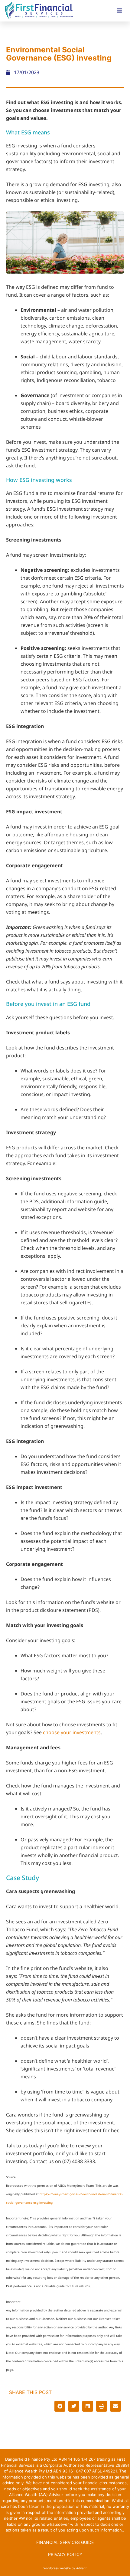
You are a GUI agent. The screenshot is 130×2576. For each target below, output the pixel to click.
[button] (60, 2406)
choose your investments (72, 1732)
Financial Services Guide (65, 2542)
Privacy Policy (65, 2554)
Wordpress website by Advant (65, 2568)
